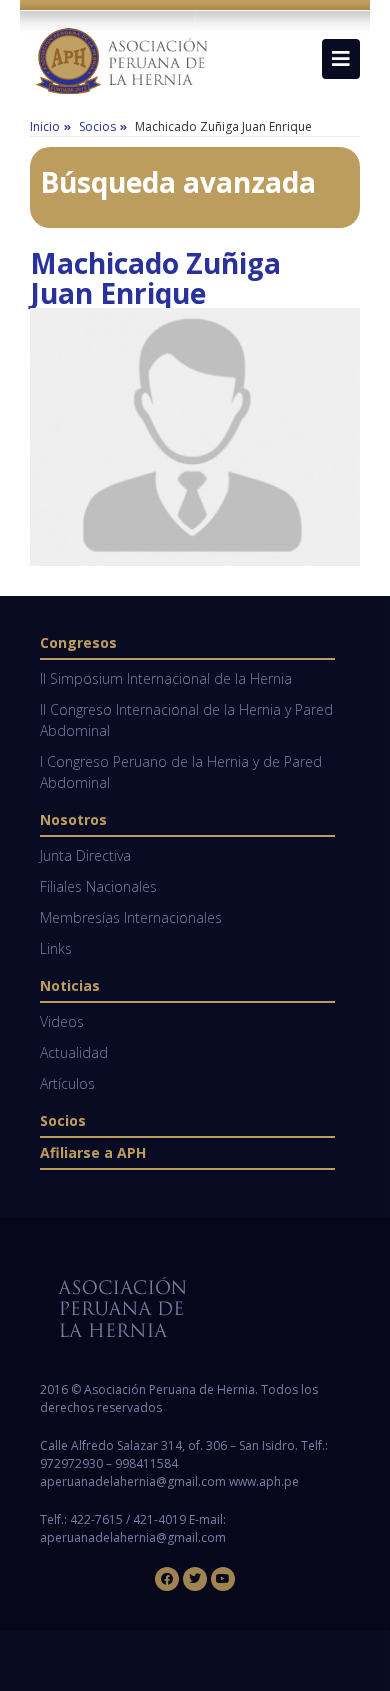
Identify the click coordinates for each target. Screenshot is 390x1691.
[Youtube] (223, 1579)
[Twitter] (195, 1579)
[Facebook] (167, 1579)
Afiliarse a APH (93, 1152)
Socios (63, 1120)
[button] (341, 59)
